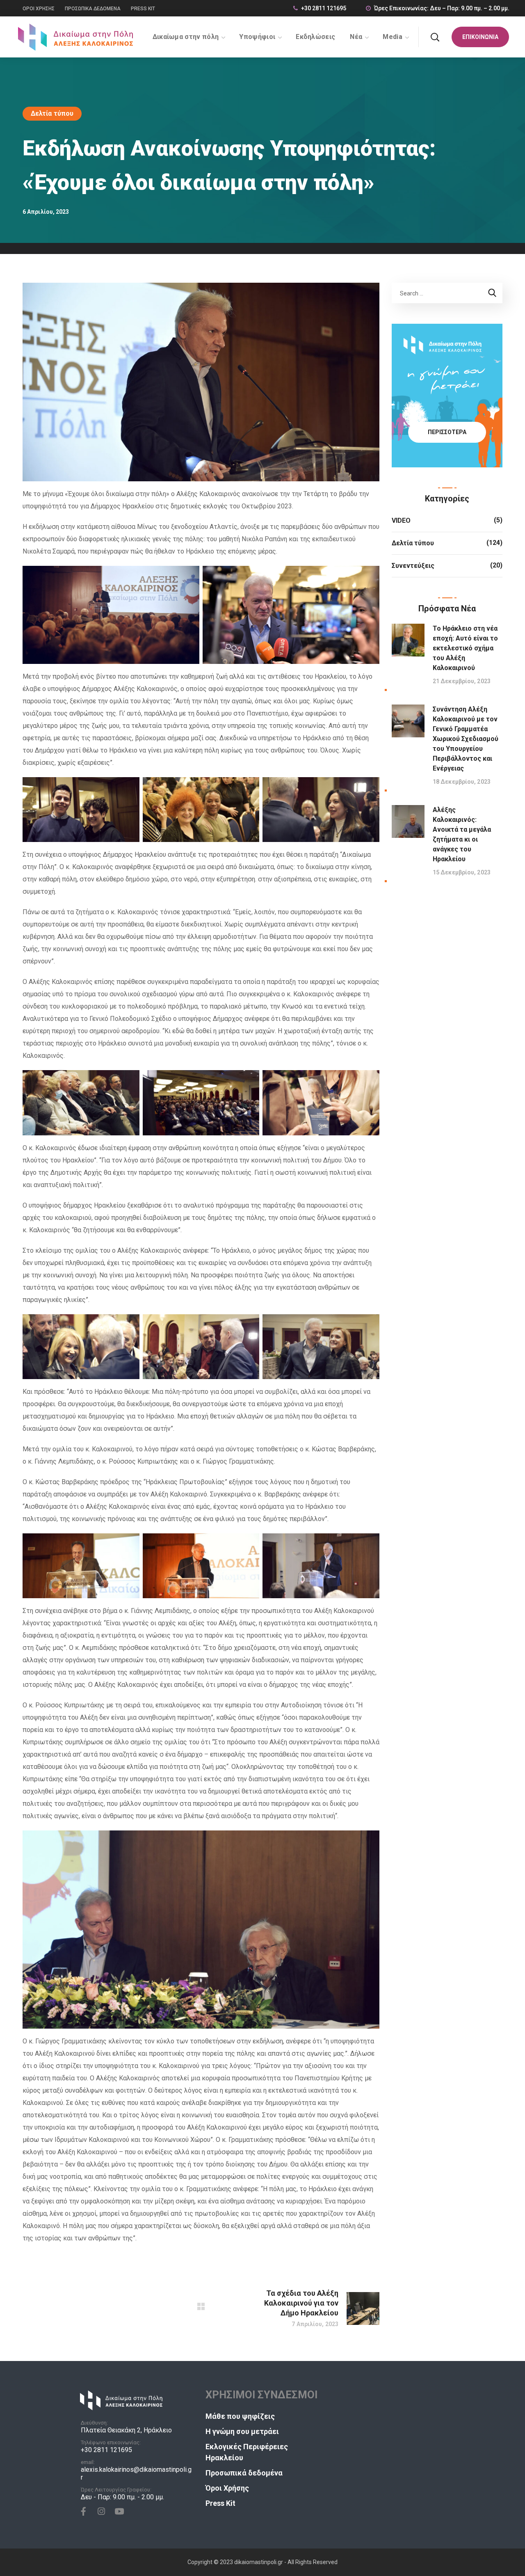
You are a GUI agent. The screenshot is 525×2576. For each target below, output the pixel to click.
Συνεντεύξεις (413, 566)
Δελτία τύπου (52, 113)
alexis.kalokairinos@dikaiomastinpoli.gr (136, 2473)
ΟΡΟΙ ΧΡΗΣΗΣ (39, 9)
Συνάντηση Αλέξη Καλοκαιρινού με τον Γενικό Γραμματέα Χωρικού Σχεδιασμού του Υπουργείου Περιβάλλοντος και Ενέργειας (466, 739)
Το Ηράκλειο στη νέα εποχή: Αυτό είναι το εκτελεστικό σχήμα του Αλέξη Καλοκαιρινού (465, 648)
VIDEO (401, 520)
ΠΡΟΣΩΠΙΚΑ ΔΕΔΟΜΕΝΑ (93, 9)
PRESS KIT (143, 9)
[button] (435, 37)
